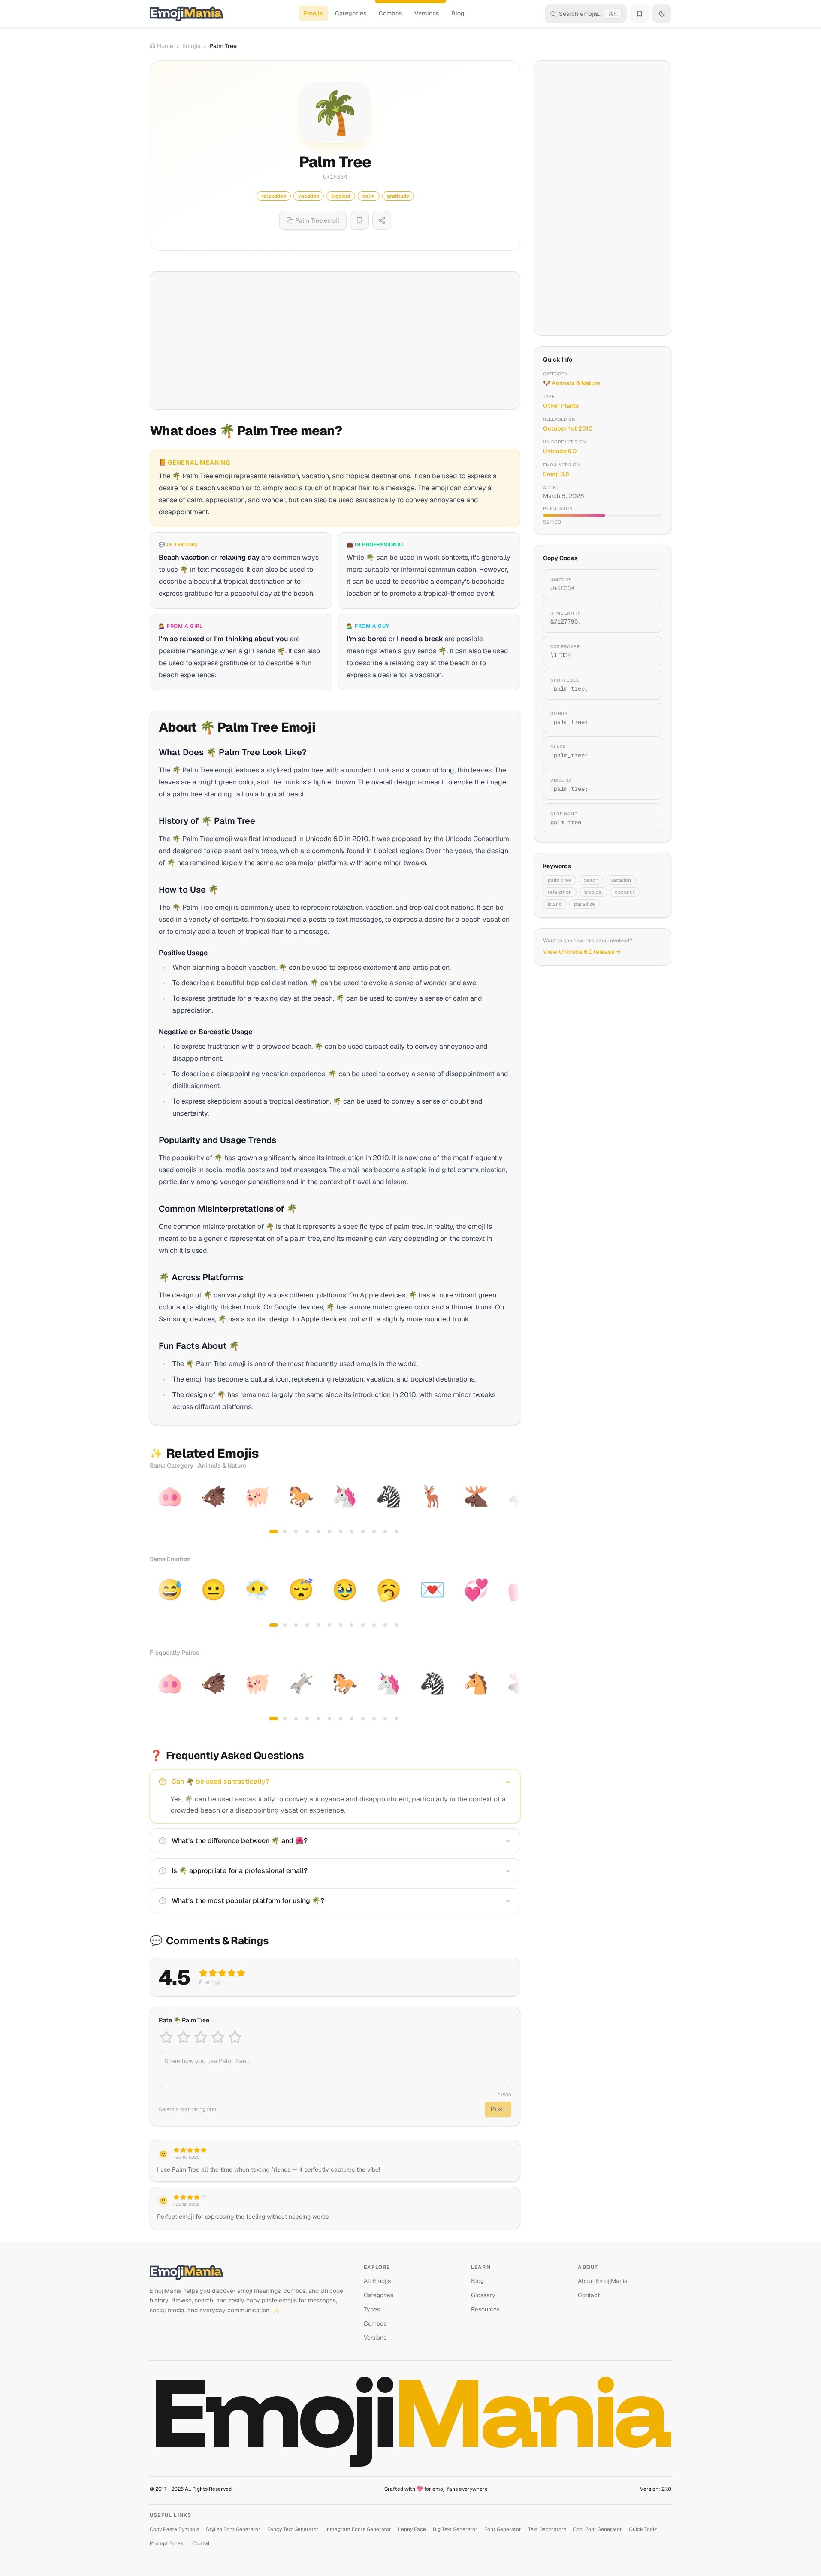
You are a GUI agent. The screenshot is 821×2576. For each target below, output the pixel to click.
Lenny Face (412, 2529)
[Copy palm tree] (646, 818)
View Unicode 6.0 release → (582, 952)
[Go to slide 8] (352, 1532)
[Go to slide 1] (274, 1532)
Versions (427, 13)
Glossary (483, 2295)
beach (591, 880)
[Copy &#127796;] (646, 618)
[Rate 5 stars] (235, 2037)
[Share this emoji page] (382, 220)
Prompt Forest (168, 2543)
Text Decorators (547, 2529)
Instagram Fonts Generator (358, 2529)
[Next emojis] (511, 1508)
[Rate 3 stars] (201, 2037)
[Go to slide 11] (385, 1532)
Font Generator (503, 2529)
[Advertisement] (335, 341)
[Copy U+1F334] (646, 584)
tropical (593, 892)
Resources (485, 2309)
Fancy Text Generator (293, 2529)
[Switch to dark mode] (662, 14)
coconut (625, 892)
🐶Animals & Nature (572, 383)
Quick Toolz (643, 2529)
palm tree (560, 880)
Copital (201, 2543)
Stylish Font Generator (233, 2529)
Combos (391, 13)
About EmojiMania (603, 2281)
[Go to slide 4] (307, 1532)
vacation (621, 880)
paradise (584, 904)
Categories (351, 13)
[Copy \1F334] (646, 651)
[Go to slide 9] (363, 1532)
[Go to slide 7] (341, 1532)
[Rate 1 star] (166, 2037)
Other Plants (561, 406)
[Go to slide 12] (396, 1532)
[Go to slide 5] (318, 1532)
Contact (589, 2295)
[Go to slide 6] (329, 1532)
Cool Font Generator (598, 2529)
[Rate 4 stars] (218, 2037)
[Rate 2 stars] (184, 2037)
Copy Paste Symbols (174, 2529)
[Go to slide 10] (374, 1532)
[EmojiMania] (250, 2272)
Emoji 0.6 (556, 474)
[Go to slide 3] (296, 1532)
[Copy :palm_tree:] (646, 685)
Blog (458, 13)
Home (165, 46)
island (555, 904)
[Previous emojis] (159, 1508)
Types (372, 2309)
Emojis (313, 13)
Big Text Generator (455, 2529)
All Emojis (377, 2281)
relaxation (560, 892)
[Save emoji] (359, 220)
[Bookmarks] (640, 14)
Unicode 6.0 (560, 451)
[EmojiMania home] (186, 14)
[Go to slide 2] (285, 1532)
